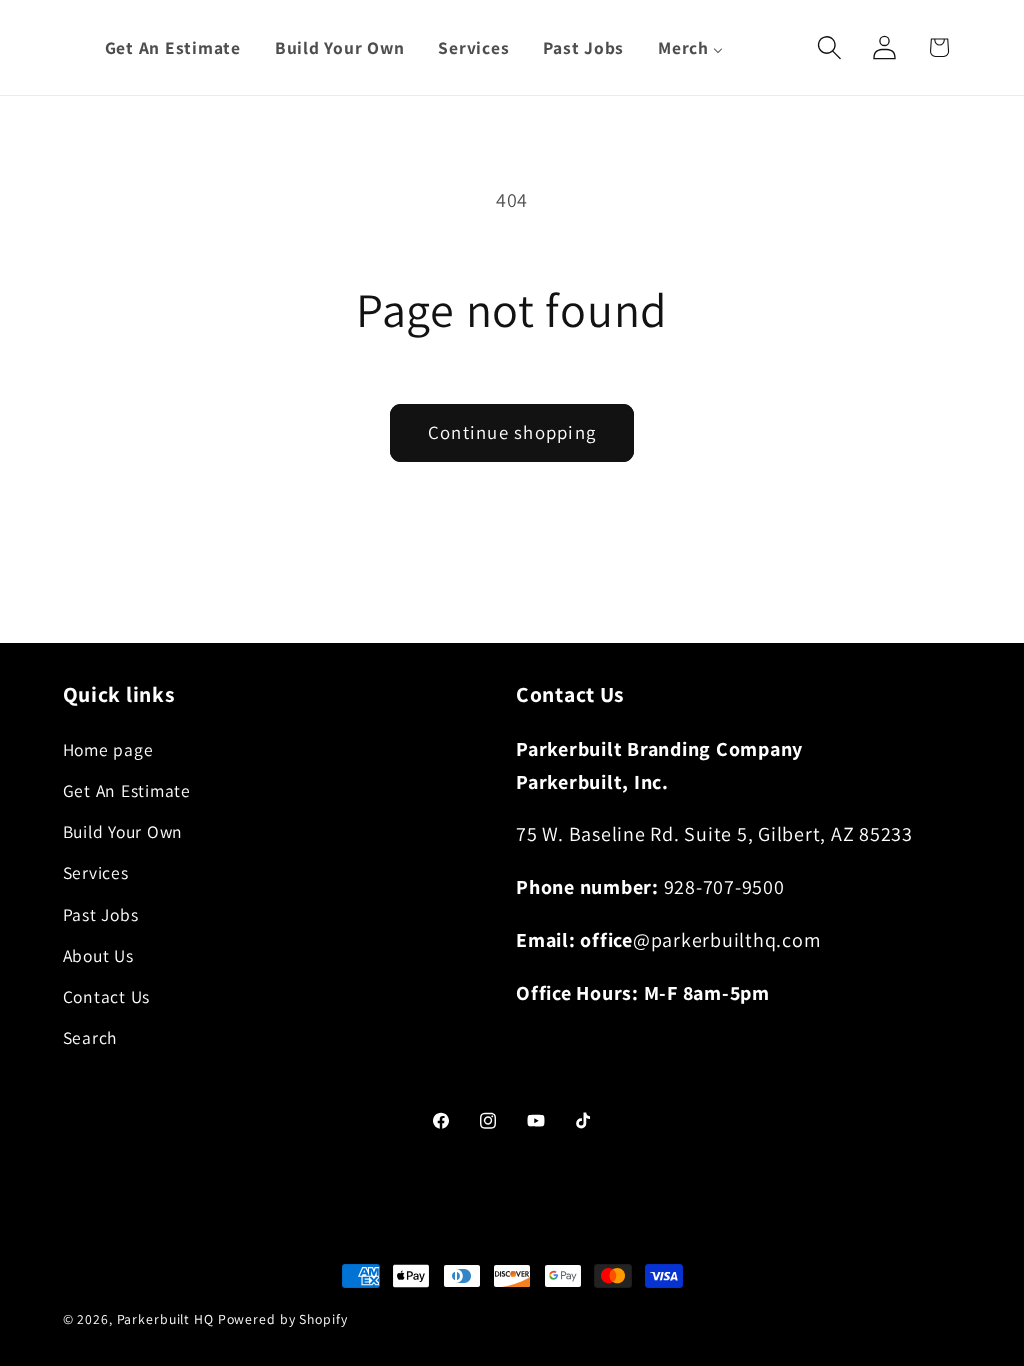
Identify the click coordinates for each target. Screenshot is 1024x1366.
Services (96, 872)
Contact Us (107, 996)
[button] (829, 47)
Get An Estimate (127, 790)
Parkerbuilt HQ (165, 1319)
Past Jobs (101, 914)
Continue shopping (512, 432)
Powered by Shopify (283, 1319)
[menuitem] (173, 48)
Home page (108, 749)
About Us (98, 955)
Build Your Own (123, 831)
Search (90, 1037)
